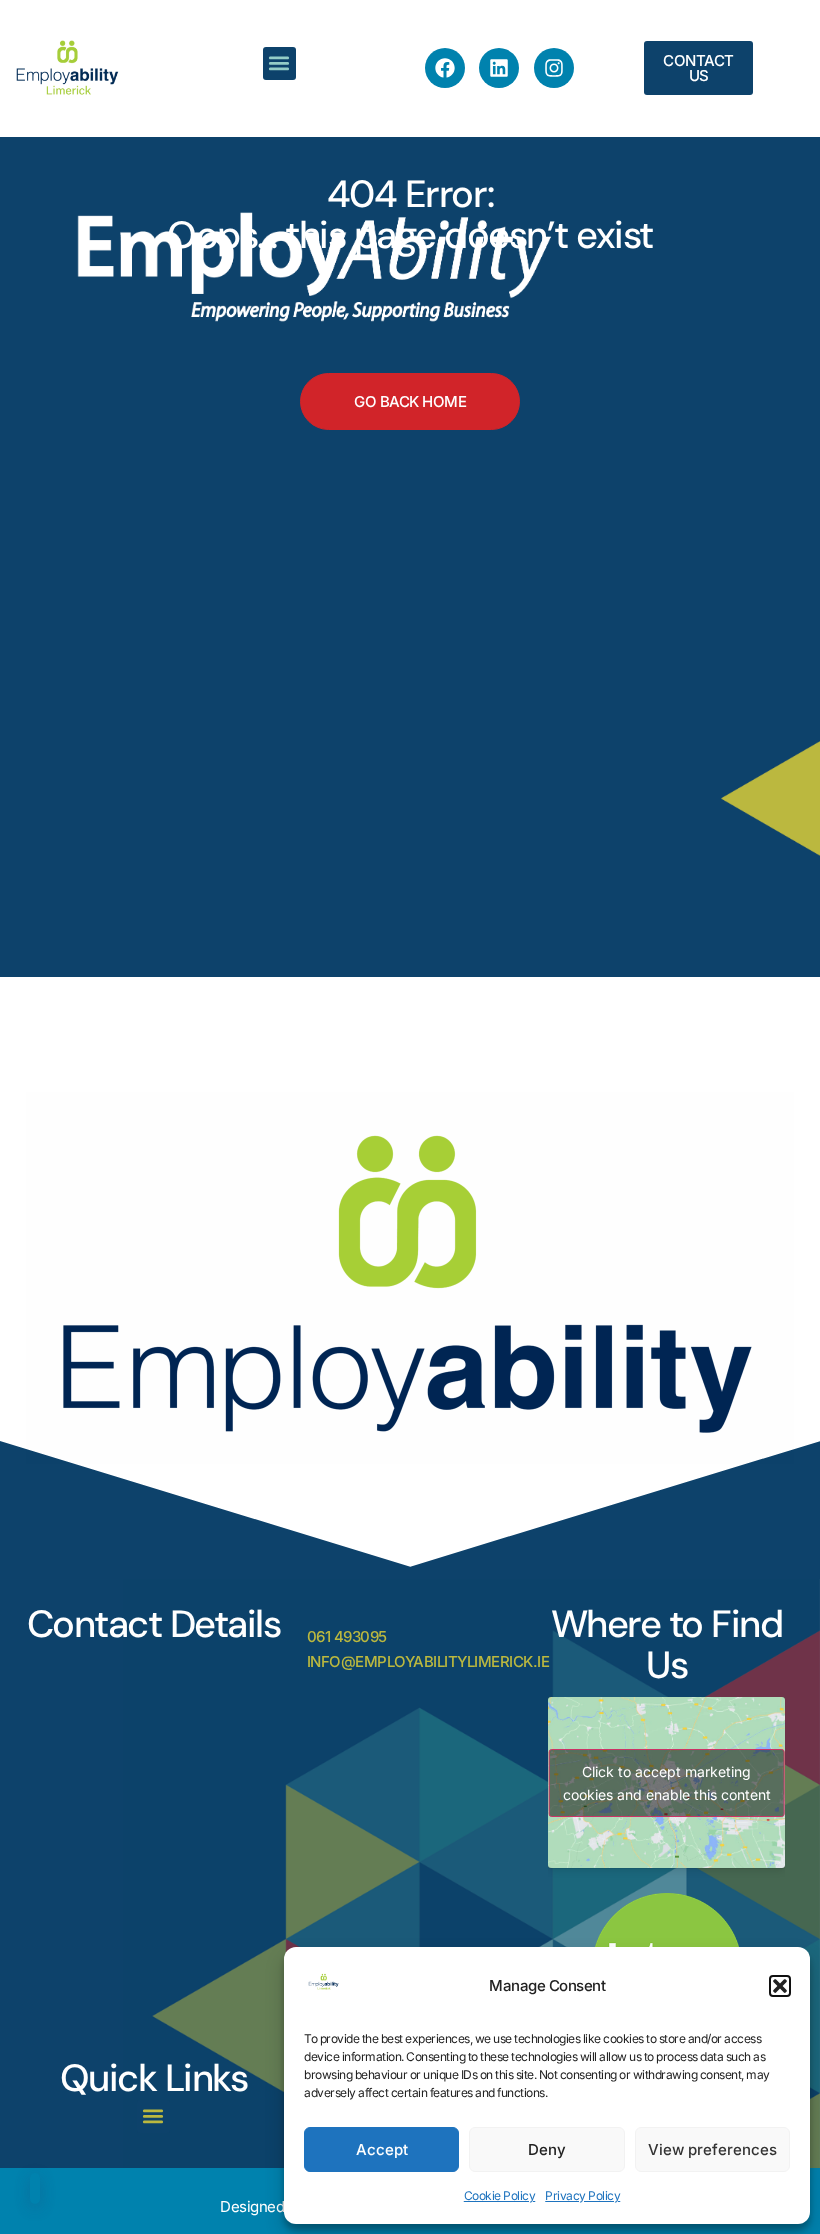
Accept (382, 2149)
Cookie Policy (500, 2195)
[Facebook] (445, 68)
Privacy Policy (582, 2195)
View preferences (712, 2149)
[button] (780, 1986)
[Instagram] (554, 68)
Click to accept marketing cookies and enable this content (667, 1783)
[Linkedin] (499, 68)
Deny (547, 2149)
